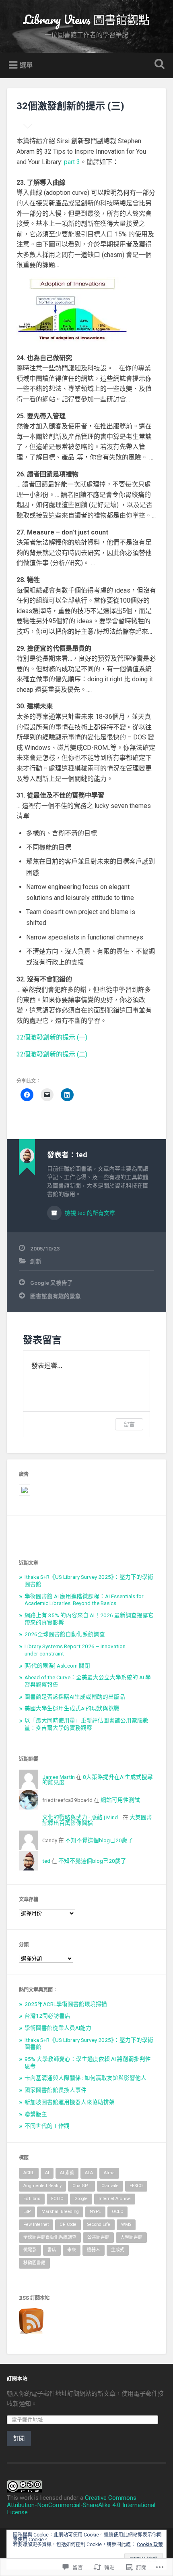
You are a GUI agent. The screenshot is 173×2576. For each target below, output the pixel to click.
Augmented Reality (42, 2186)
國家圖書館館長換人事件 (56, 2090)
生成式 (118, 2250)
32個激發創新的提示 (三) (70, 106)
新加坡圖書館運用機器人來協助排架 (70, 2102)
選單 (26, 65)
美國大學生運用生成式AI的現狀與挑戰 (72, 1708)
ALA (89, 2173)
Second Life (99, 2224)
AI (47, 2173)
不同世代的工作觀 (47, 2126)
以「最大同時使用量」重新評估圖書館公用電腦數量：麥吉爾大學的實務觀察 (86, 1724)
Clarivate (110, 2186)
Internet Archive (115, 2199)
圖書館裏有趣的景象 (56, 1296)
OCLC (117, 2212)
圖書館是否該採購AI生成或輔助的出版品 (75, 1697)
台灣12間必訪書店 (47, 2016)
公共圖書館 (98, 2237)
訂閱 (19, 2438)
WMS (126, 2224)
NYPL (95, 2212)
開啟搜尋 (158, 65)
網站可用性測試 (120, 1800)
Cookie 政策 (150, 2545)
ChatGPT (81, 2186)
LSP (27, 2212)
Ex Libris (32, 2199)
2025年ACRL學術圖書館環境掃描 (66, 2004)
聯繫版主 (36, 2114)
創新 (36, 1261)
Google (81, 2199)
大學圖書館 (131, 2237)
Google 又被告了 (51, 1283)
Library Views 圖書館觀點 (86, 20)
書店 (52, 2250)
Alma (109, 2173)
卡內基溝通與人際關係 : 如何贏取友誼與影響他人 (85, 2078)
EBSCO (136, 2186)
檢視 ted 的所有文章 (89, 1213)
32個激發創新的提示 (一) (52, 1037)
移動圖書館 (34, 2263)
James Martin (59, 1777)
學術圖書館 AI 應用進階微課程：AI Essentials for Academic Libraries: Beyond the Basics (84, 1600)
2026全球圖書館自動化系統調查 (65, 1634)
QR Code (68, 2224)
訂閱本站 (17, 2378)
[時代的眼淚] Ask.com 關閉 (57, 1666)
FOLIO (57, 2199)
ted (46, 1861)
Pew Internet (36, 2224)
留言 (129, 1424)
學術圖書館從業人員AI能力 (58, 2028)
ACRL (29, 2173)
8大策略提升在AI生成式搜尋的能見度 (98, 1780)
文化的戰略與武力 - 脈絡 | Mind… (82, 1817)
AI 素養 (67, 2173)
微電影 (30, 2250)
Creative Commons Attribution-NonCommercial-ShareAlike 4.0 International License (81, 2505)
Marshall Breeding (60, 2212)
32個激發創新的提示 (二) (52, 1054)
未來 (72, 2250)
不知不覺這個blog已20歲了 (99, 1840)
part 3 (72, 162)
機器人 (94, 2250)
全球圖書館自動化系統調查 (50, 2237)
